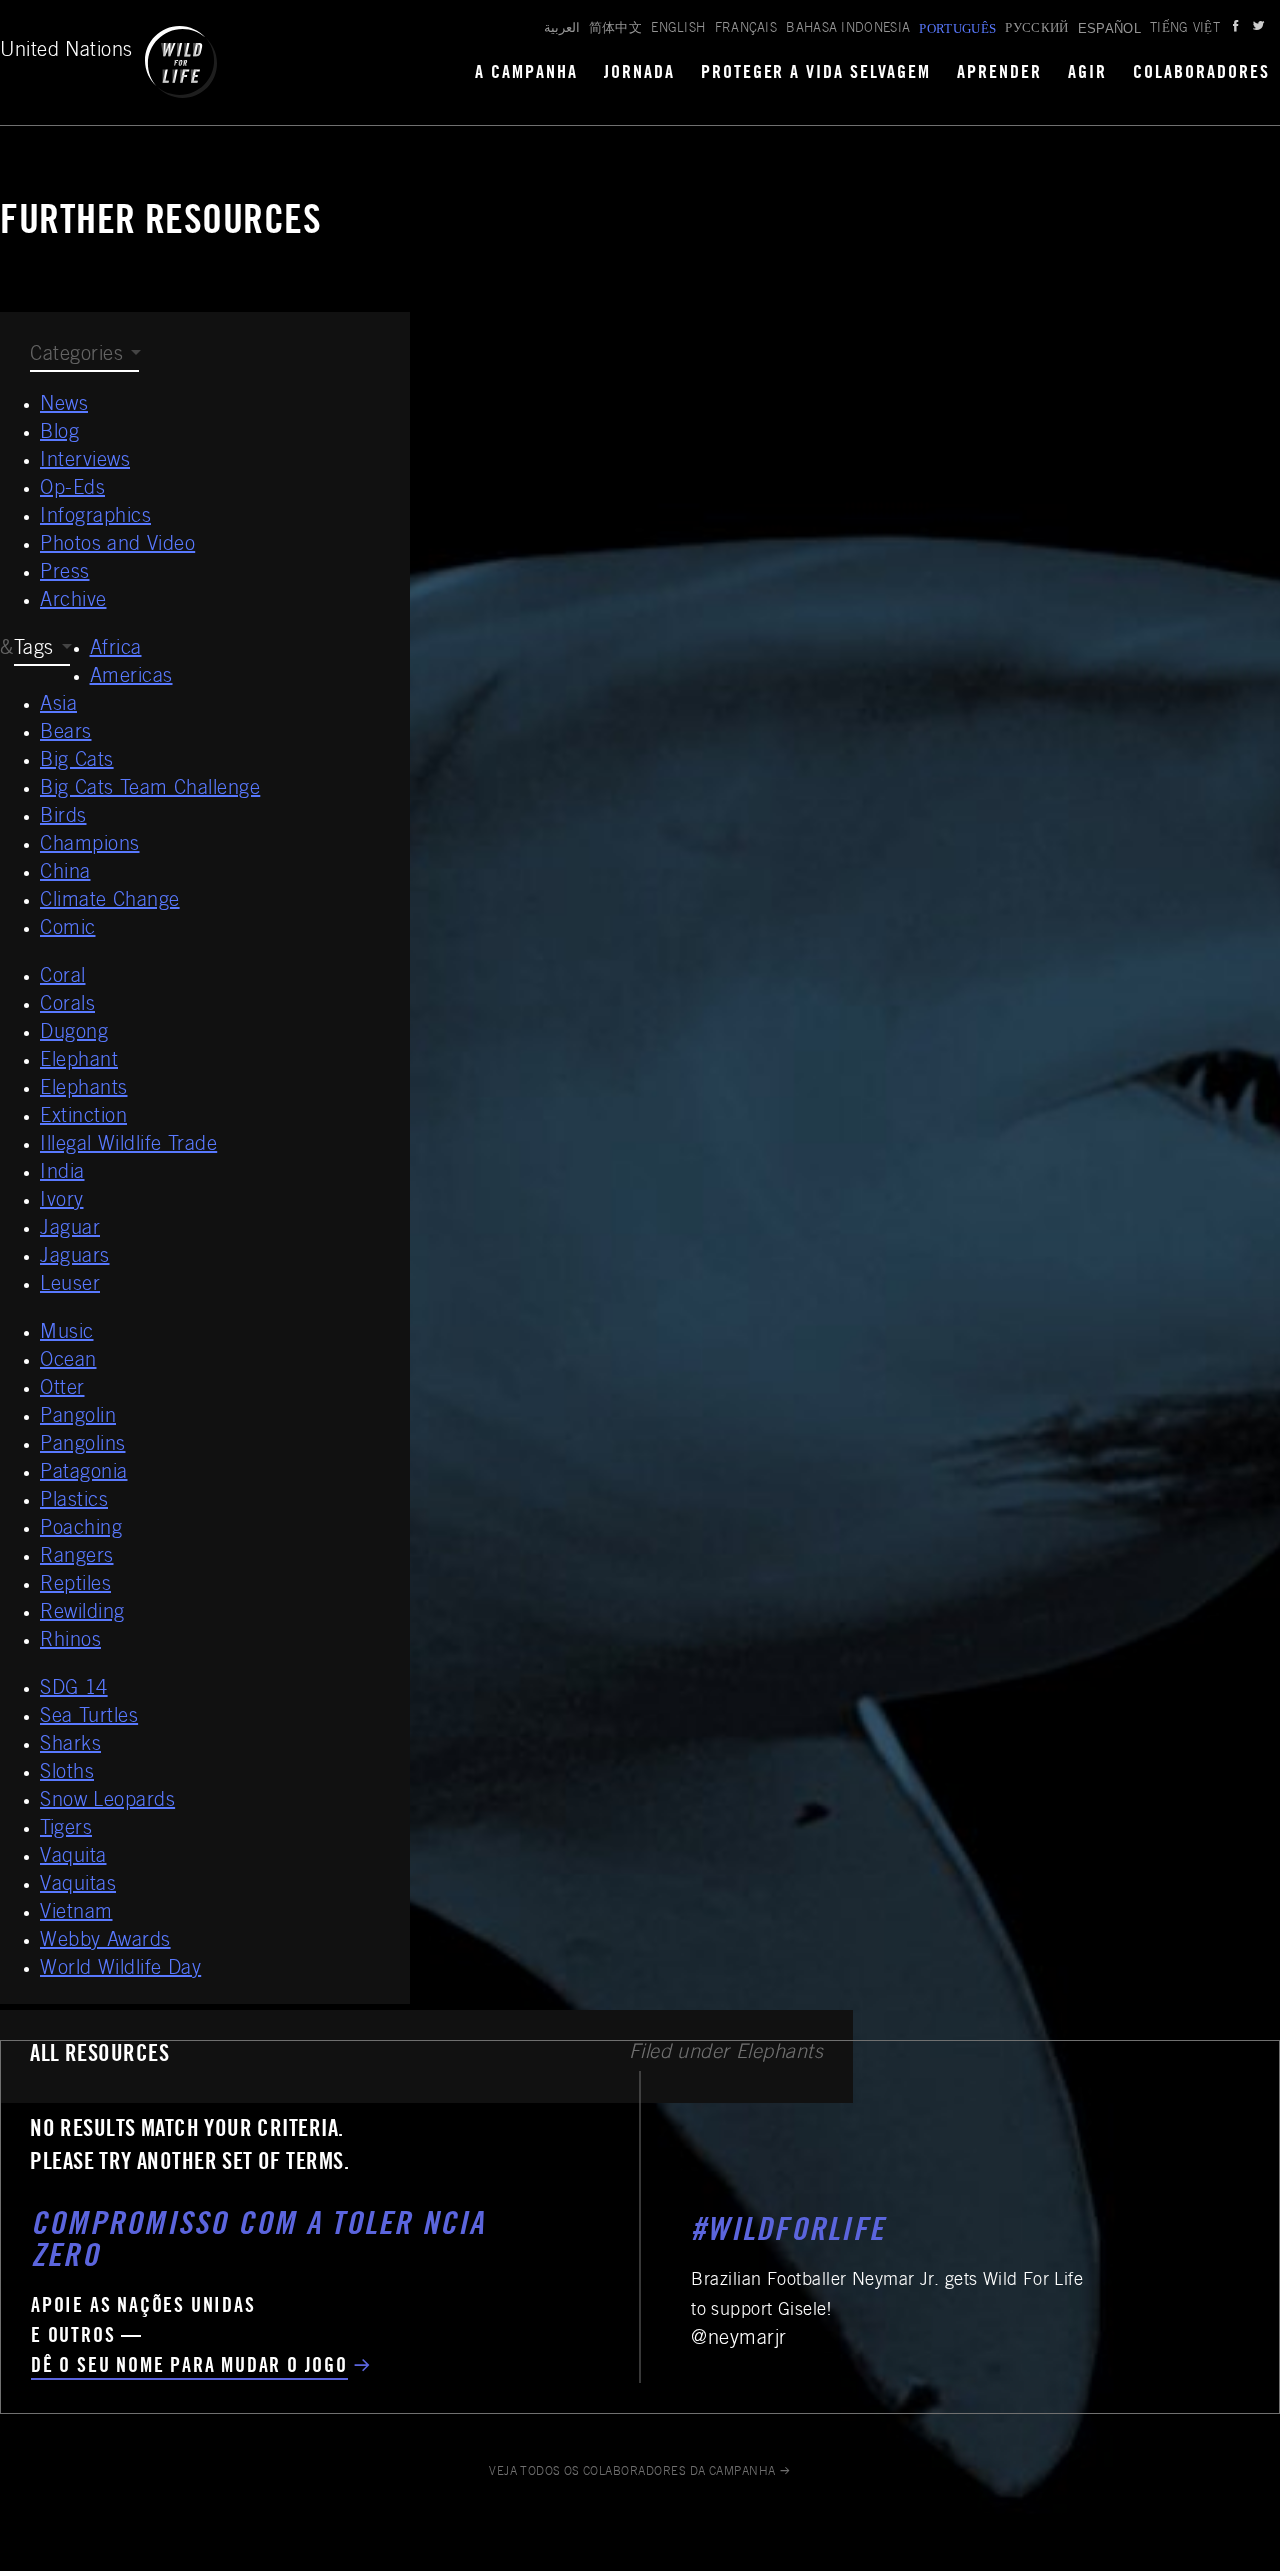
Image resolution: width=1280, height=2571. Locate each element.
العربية (562, 29)
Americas (131, 678)
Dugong (74, 1034)
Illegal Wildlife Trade (128, 1146)
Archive (73, 602)
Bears (66, 734)
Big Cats (77, 762)
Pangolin (78, 1418)
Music (67, 1334)
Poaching (81, 1530)
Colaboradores (1201, 74)
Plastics (74, 1502)
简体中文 (615, 29)
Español (1109, 28)
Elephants (84, 1090)
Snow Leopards (107, 1802)
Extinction (83, 1118)
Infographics (95, 518)
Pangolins (83, 1446)
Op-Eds (72, 490)
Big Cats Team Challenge (150, 790)
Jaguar (70, 1230)
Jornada (639, 74)
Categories (76, 356)
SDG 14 (74, 1690)
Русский (1036, 29)
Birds (63, 818)
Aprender (999, 74)
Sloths (67, 1774)
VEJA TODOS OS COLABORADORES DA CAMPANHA (632, 2472)
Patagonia (84, 1474)
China (65, 874)
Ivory (62, 1202)
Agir (1087, 74)
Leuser (70, 1286)
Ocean (68, 1362)
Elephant (79, 1062)
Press (65, 574)
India (62, 1174)
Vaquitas (78, 1886)
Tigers (66, 1830)
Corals (67, 1006)
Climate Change (110, 902)
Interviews (85, 462)
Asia (58, 706)
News (64, 406)
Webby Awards (105, 1942)
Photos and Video (117, 546)
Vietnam (76, 1914)
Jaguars (75, 1258)
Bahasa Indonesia (848, 29)
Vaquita (73, 1858)
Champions (90, 846)
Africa (116, 650)
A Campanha (526, 74)
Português (957, 28)
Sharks (70, 1746)
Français (746, 29)
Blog (59, 434)
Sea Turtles (89, 1718)
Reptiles (75, 1586)
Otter (62, 1390)
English (678, 29)
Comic (68, 930)
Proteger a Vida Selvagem (816, 74)
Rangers (77, 1558)
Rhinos (70, 1642)
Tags (34, 650)
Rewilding (82, 1614)
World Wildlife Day (120, 1970)
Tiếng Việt (1185, 29)
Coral (63, 978)
